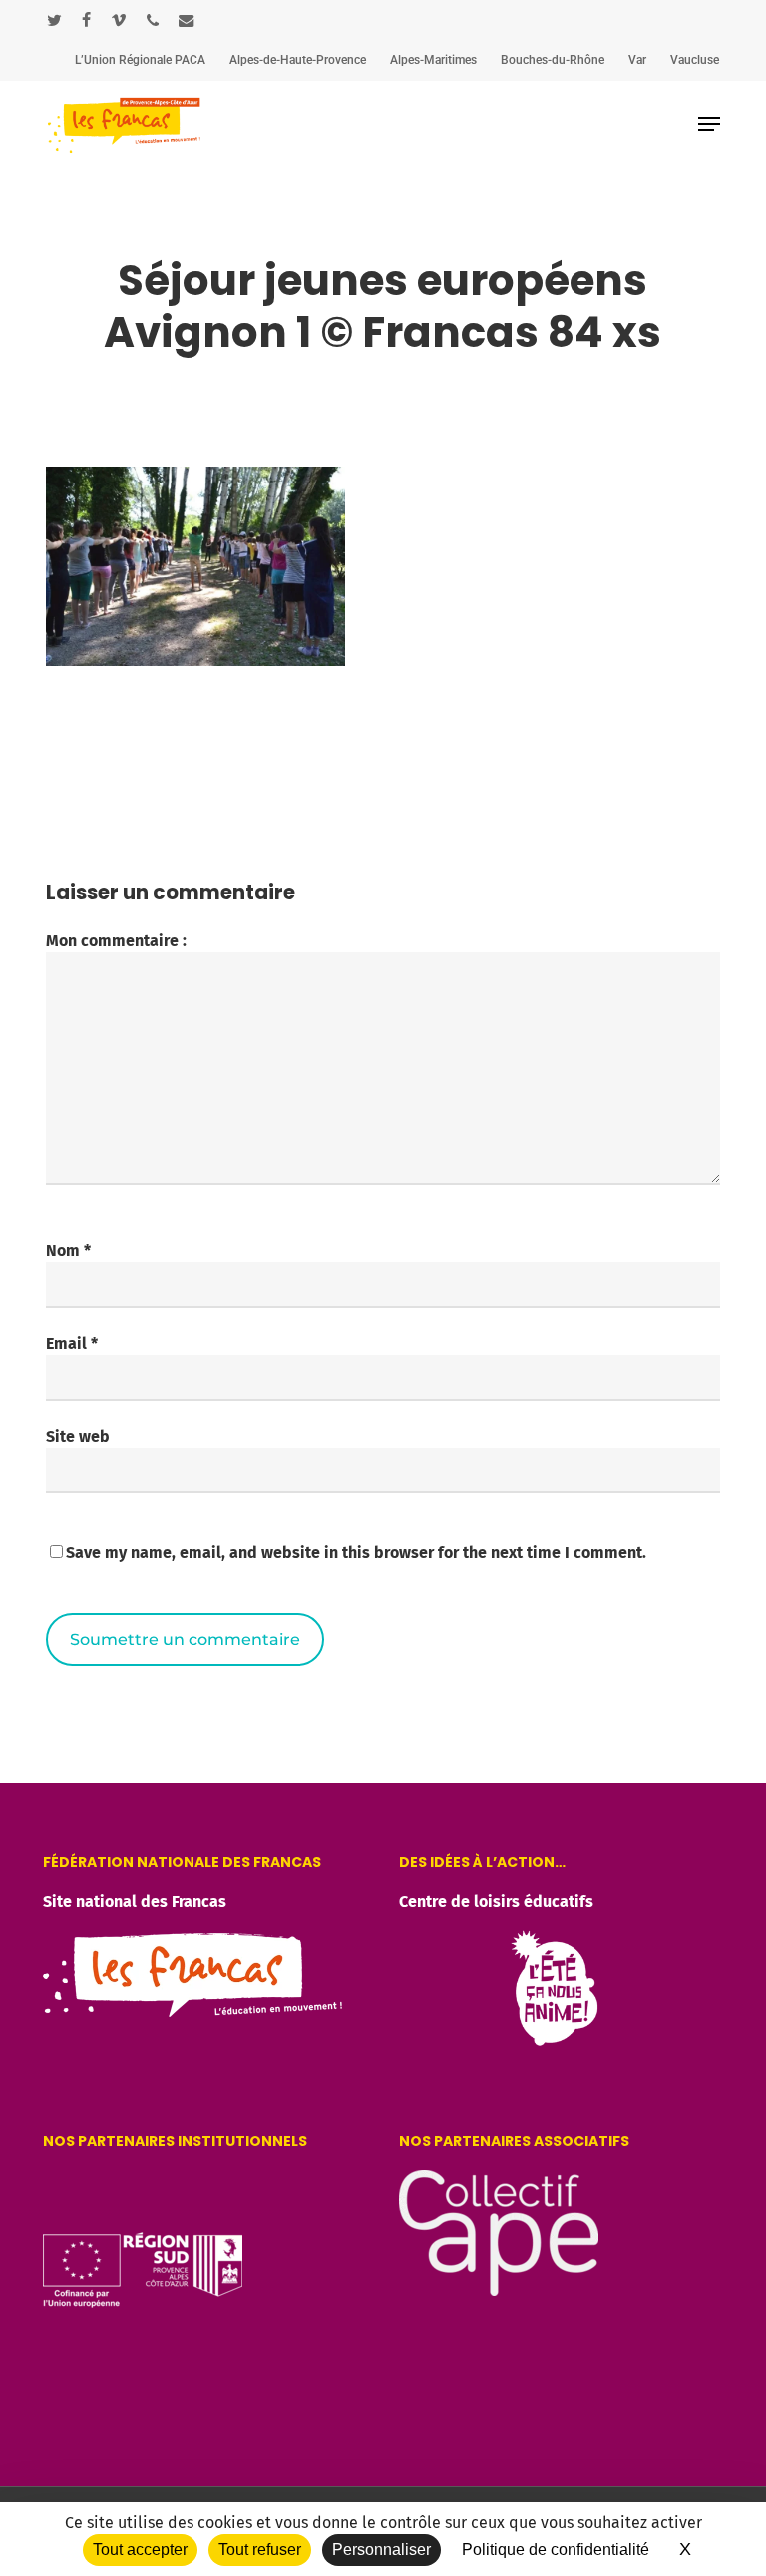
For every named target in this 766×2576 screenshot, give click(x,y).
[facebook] (86, 20)
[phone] (153, 20)
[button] (709, 124)
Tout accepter (140, 2550)
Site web (78, 1436)
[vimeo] (119, 20)
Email (72, 1343)
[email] (187, 20)
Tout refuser (260, 2550)
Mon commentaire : (116, 941)
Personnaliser (382, 2550)
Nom (68, 1251)
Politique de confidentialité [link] (556, 2550)
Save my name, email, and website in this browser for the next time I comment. (356, 1553)
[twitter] (54, 20)
